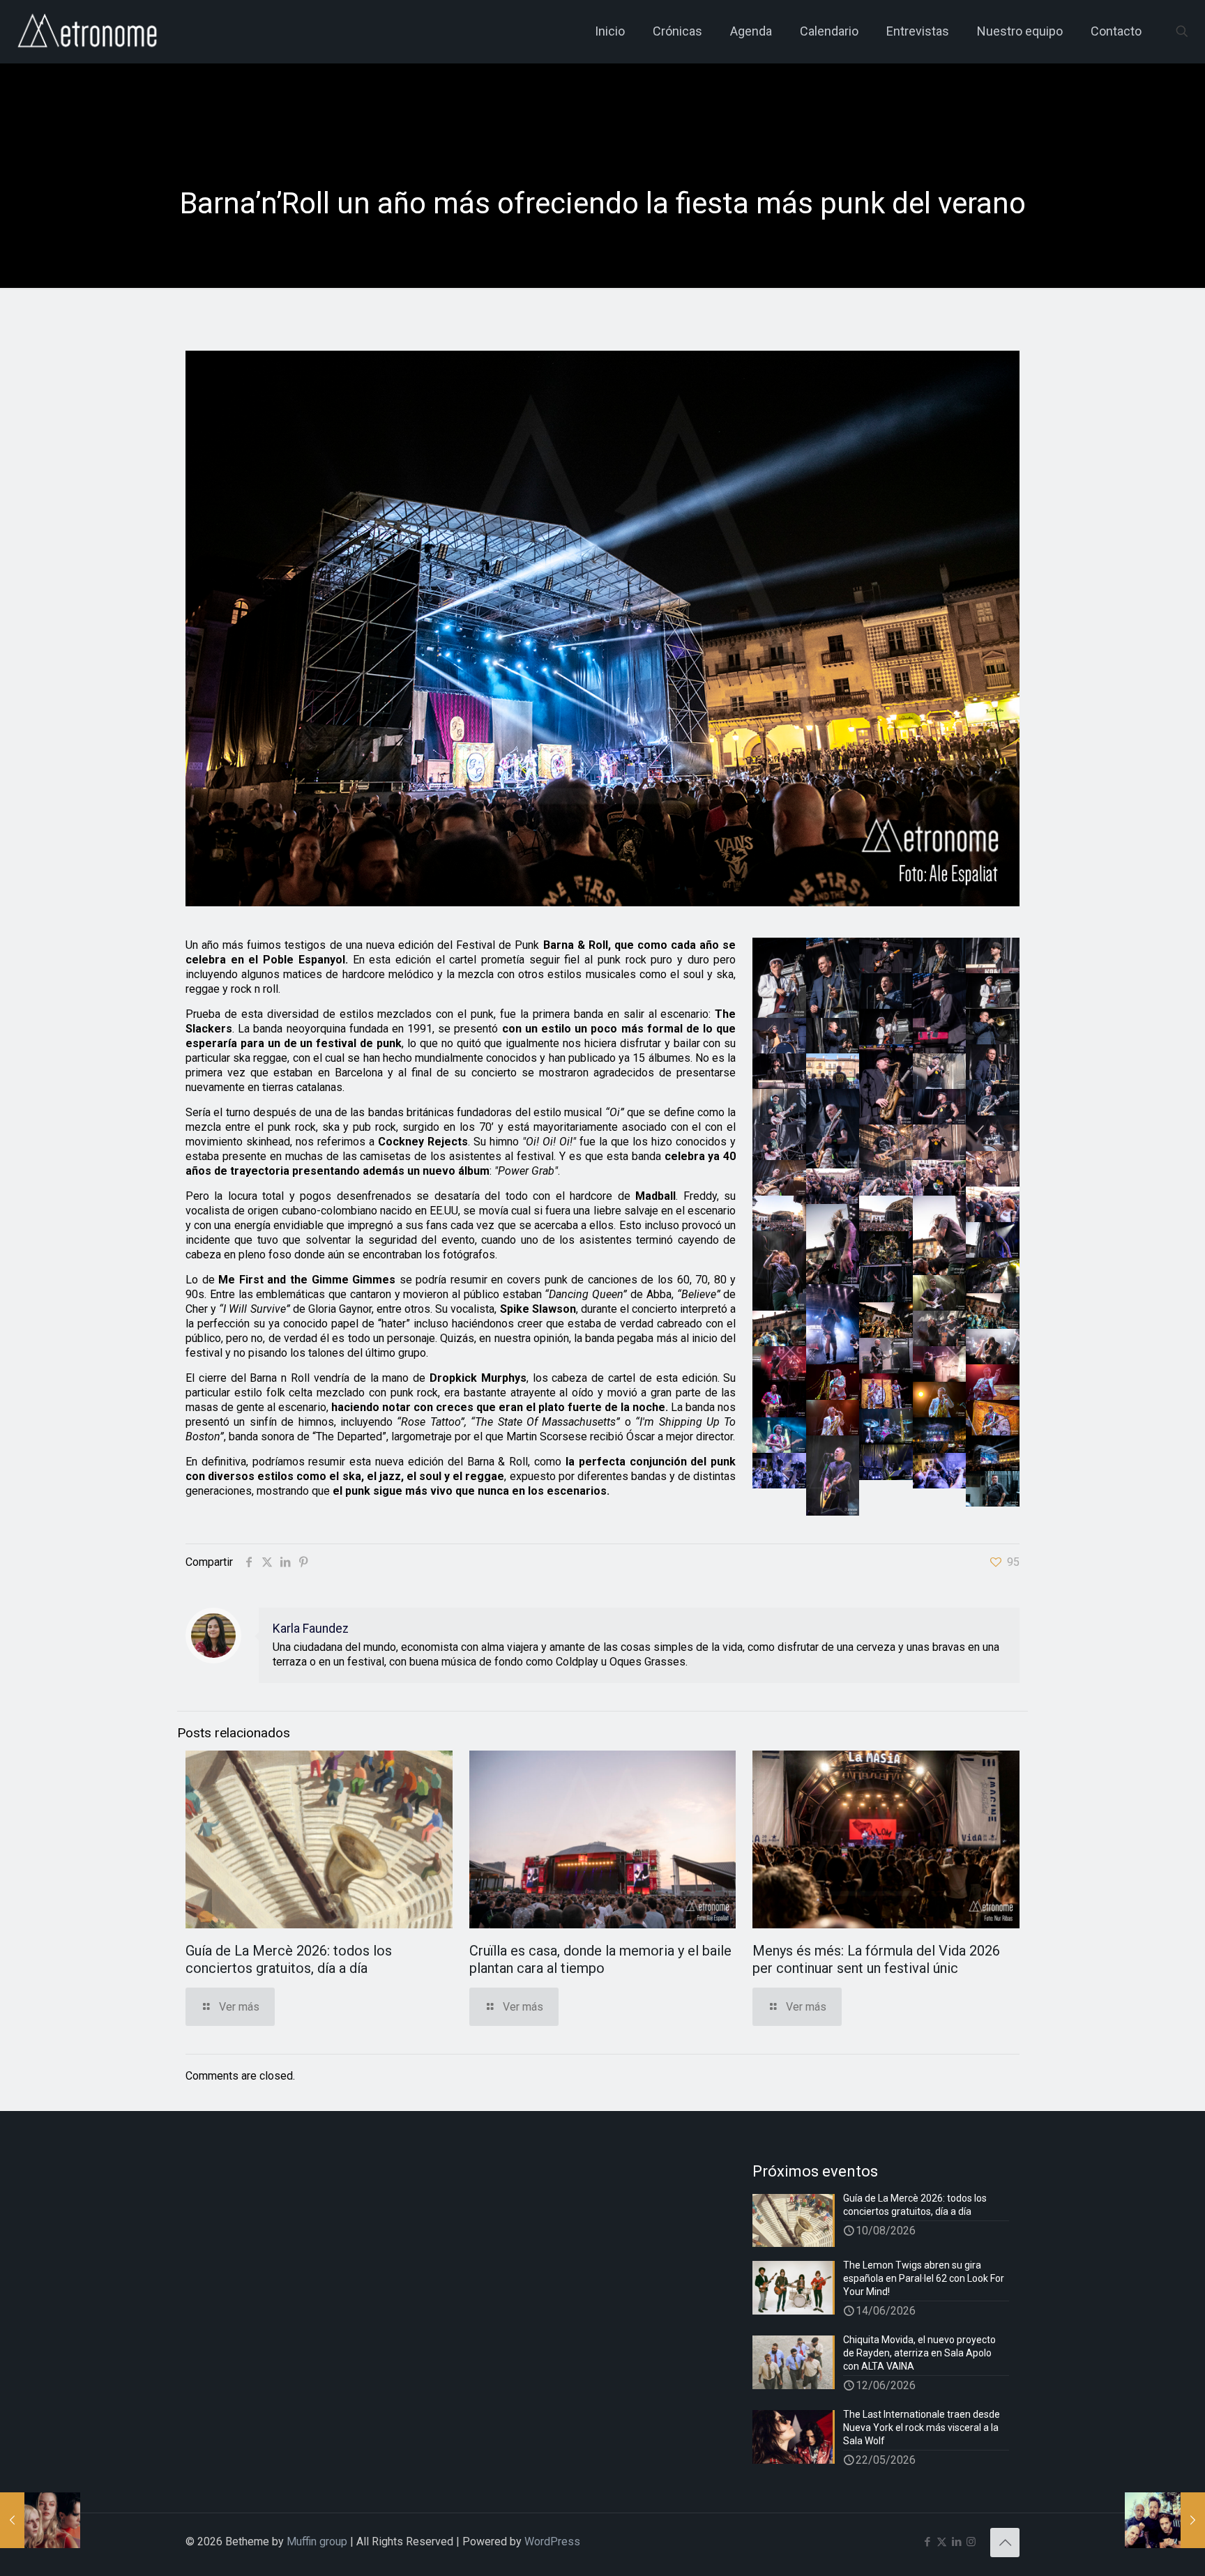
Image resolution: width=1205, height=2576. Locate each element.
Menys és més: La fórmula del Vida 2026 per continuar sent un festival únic (876, 1959)
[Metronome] (89, 31)
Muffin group (317, 2541)
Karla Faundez (311, 1629)
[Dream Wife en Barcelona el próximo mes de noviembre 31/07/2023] (40, 2520)
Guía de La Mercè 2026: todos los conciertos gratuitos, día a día (289, 1959)
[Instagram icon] (971, 2542)
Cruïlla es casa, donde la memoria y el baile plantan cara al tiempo (600, 1959)
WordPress (552, 2541)
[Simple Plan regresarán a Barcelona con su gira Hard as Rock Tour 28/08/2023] (1165, 2520)
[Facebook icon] (927, 2542)
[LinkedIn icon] (956, 2542)
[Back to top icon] (1005, 2543)
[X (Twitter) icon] (942, 2542)
